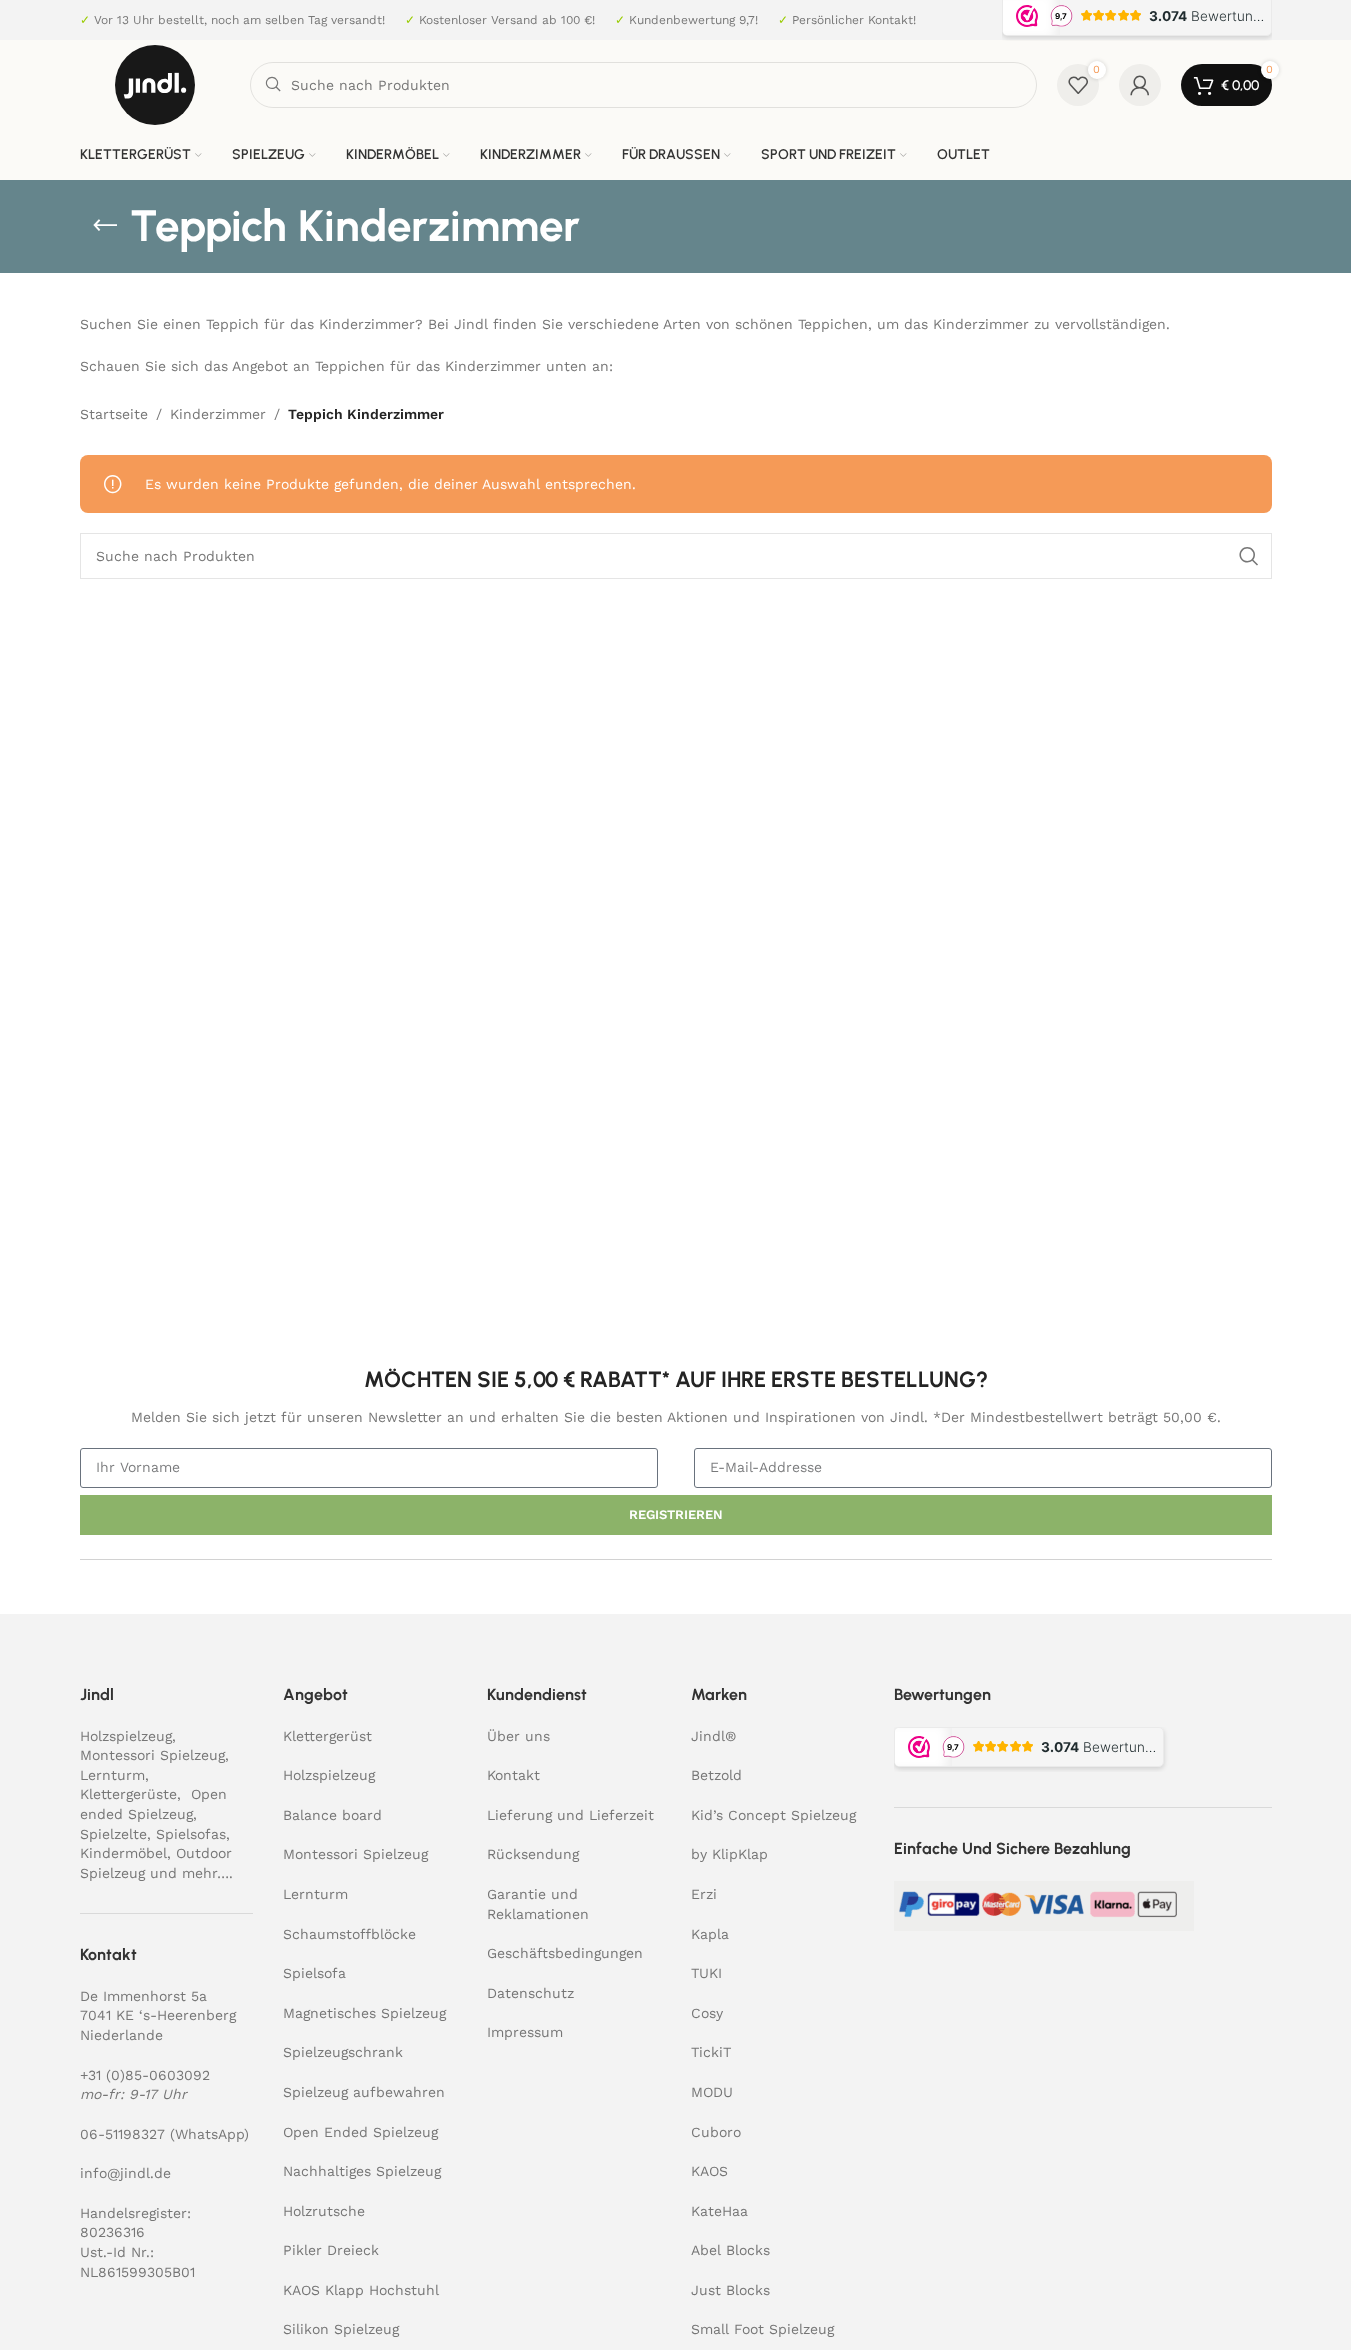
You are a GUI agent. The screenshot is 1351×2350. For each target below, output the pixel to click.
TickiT (711, 2052)
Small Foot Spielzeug (762, 2329)
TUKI (706, 1973)
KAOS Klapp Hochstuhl (361, 2290)
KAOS (709, 2171)
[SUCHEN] (1249, 556)
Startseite (114, 414)
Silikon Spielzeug (341, 2329)
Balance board (332, 1815)
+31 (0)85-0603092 (145, 2075)
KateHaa (719, 2211)
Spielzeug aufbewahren (364, 2092)
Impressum (525, 2032)
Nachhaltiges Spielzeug (362, 2171)
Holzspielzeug (126, 1736)
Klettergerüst (327, 1736)
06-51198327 (122, 2134)
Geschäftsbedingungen (565, 1953)
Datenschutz (530, 1993)
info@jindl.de (125, 2173)
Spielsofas (191, 1834)
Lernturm (112, 1775)
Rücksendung (533, 1854)
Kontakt (513, 1775)
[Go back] (105, 226)
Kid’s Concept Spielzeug (773, 1815)
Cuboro (716, 2132)
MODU (712, 2092)
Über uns (518, 1736)
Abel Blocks (730, 2250)
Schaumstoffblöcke (349, 1934)
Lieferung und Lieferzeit (570, 1815)
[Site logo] (155, 84)
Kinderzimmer (218, 414)
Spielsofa (314, 1973)
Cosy (707, 2013)
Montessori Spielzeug (152, 1755)
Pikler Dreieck (331, 2250)
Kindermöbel (123, 1853)
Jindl (713, 1736)
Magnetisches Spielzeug (364, 2013)
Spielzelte (113, 1834)
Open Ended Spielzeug (360, 2132)
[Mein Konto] (1140, 85)
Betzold (716, 1775)
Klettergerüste (128, 1794)
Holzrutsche (324, 2211)
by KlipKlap (729, 1854)
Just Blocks (730, 2290)
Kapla (710, 1934)
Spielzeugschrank (343, 2052)
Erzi (704, 1894)
